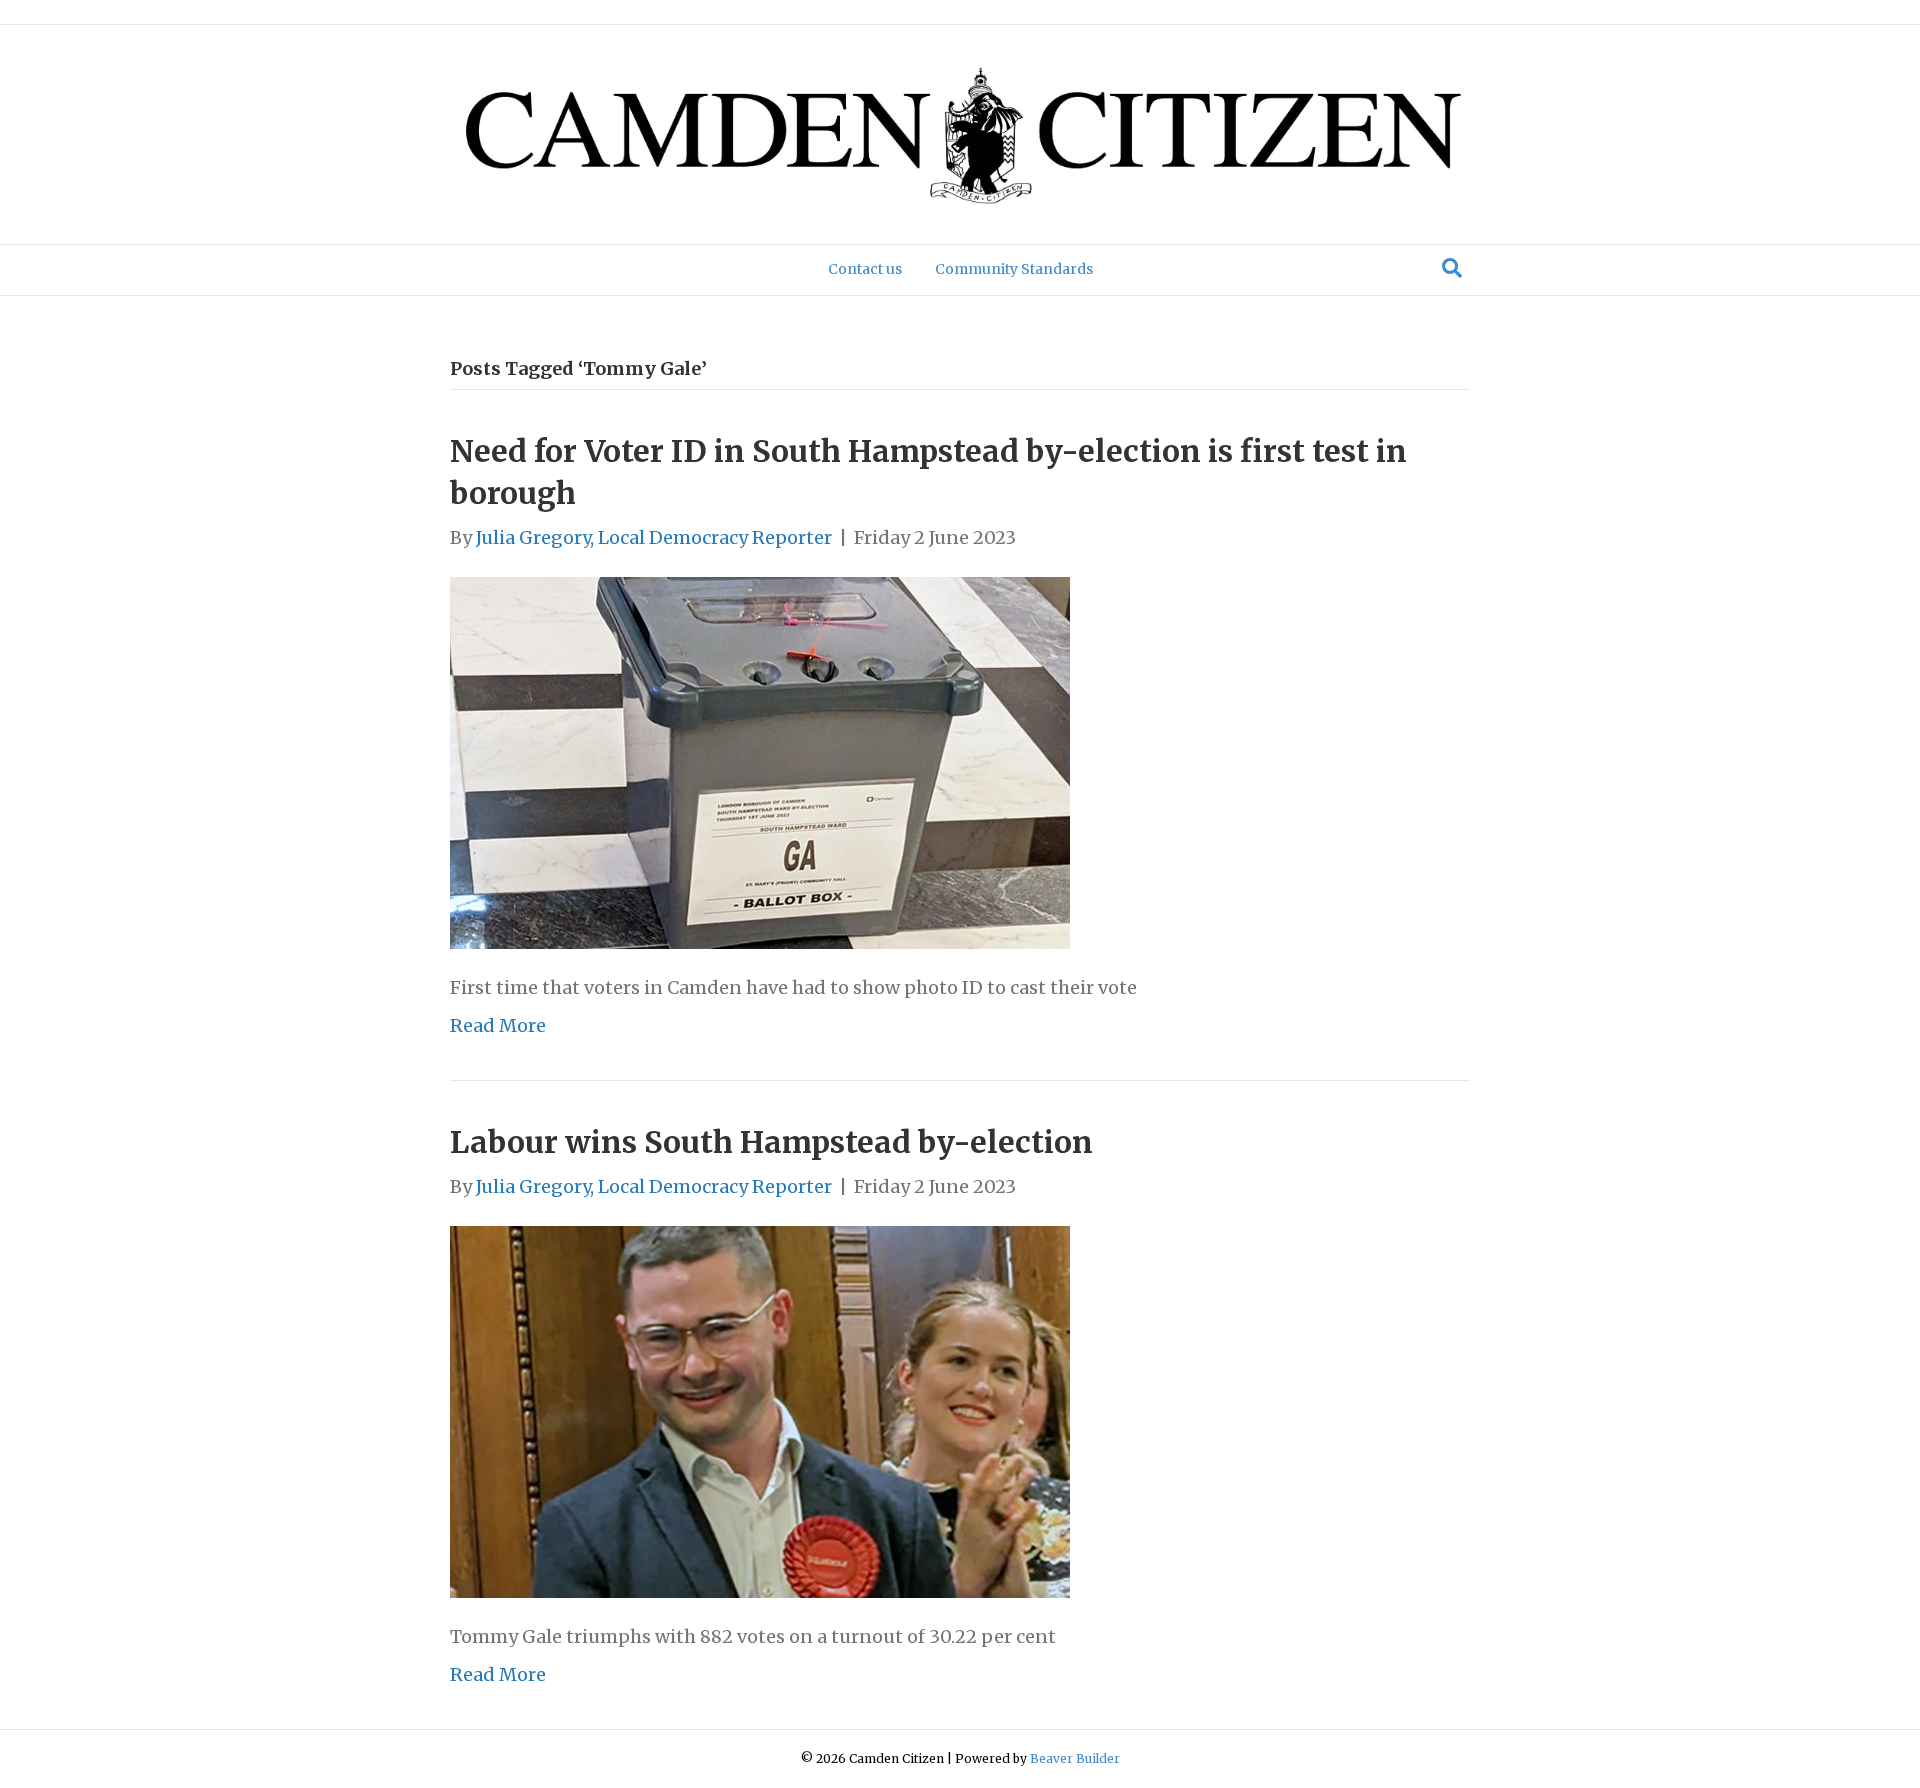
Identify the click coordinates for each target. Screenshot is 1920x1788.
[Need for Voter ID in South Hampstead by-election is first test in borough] (760, 761)
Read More (498, 1025)
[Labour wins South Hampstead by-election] (760, 1410)
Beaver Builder (1075, 1758)
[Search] (1452, 268)
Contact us (865, 269)
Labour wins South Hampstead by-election (771, 1142)
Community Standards (1014, 269)
